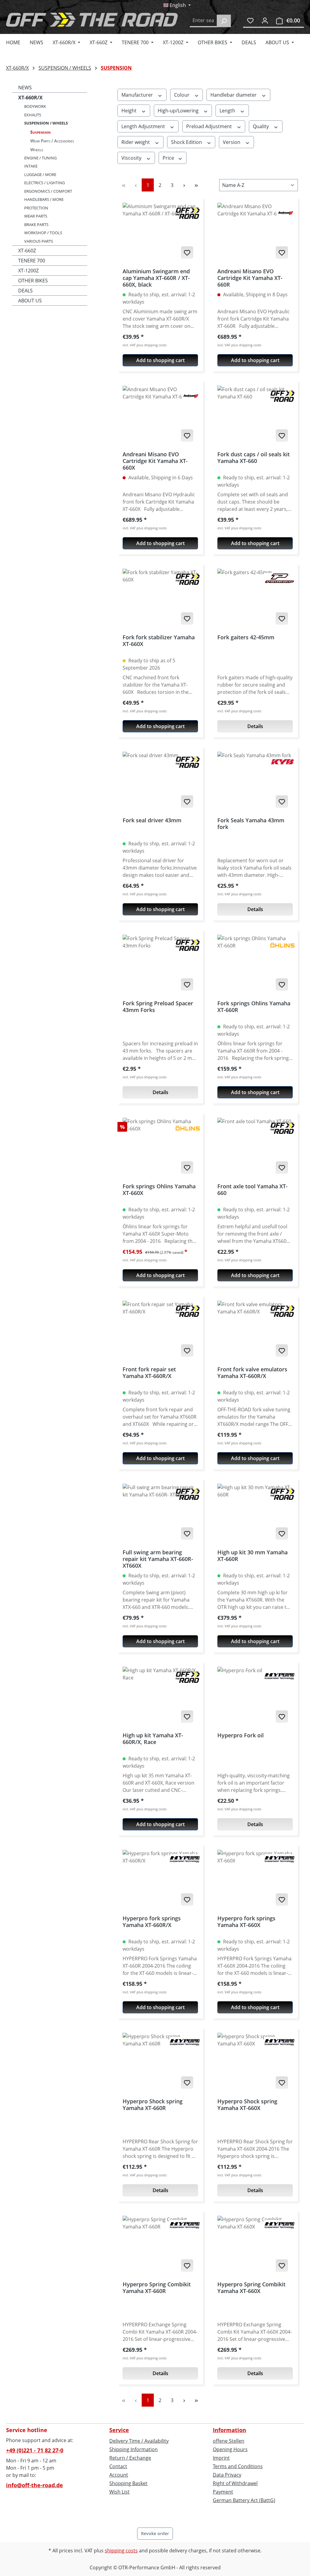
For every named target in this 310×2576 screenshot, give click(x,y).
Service (119, 2430)
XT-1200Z (28, 271)
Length (228, 111)
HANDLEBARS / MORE (44, 199)
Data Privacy (227, 2475)
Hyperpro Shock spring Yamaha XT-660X (247, 2105)
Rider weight (136, 142)
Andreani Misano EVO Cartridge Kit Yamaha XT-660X (155, 461)
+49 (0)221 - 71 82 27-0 (35, 2450)
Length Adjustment (144, 126)
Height (130, 111)
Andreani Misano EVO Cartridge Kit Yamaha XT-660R (250, 278)
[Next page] (184, 185)
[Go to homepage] (92, 20)
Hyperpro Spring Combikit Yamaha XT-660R (157, 2288)
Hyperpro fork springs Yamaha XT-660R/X (152, 1922)
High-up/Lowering (179, 111)
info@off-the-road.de (35, 2485)
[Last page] (196, 185)
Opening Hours (230, 2449)
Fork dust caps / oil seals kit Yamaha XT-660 (254, 458)
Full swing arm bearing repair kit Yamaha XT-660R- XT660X (158, 1559)
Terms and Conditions (238, 2466)
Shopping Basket (128, 2483)
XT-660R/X (30, 98)
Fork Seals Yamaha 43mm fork (251, 824)
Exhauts (33, 115)
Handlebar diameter (234, 95)
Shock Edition (187, 142)
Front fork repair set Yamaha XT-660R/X (149, 1373)
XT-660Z (27, 251)
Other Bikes (33, 281)
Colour (182, 95)
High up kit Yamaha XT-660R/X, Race (153, 1739)
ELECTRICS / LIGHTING (45, 183)
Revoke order (155, 2533)
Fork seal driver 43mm (152, 820)
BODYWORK (35, 106)
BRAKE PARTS (36, 225)
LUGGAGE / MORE (40, 175)
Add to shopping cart (160, 360)
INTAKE (31, 166)
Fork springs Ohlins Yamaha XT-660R (254, 1007)
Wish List (119, 2492)
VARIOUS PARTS (39, 241)
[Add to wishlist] (187, 252)
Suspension (40, 132)
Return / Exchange (130, 2458)
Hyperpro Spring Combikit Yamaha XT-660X (251, 2288)
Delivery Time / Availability (139, 2441)
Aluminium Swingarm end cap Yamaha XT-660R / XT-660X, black (156, 278)
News (25, 88)
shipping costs (121, 2551)
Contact (118, 2466)
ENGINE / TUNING (40, 158)
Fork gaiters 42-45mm (246, 637)
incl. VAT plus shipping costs (145, 345)
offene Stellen (229, 2441)
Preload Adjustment (210, 126)
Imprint (221, 2458)
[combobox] (203, 21)
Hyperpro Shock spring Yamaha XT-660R (153, 2105)
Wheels (37, 150)
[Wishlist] (250, 20)
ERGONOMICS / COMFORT (48, 191)
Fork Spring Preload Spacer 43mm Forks (158, 1007)
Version (232, 142)
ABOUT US (30, 301)
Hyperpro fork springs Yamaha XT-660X (246, 1922)
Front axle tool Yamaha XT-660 (252, 1190)
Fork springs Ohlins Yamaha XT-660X (159, 1190)
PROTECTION (36, 208)
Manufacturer (138, 95)
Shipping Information (134, 2449)
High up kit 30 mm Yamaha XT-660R (252, 1556)
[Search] (224, 21)
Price (169, 158)
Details (255, 726)
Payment (223, 2492)
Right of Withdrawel (235, 2483)
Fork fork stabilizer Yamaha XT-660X (159, 641)
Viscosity (132, 158)
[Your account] (265, 20)
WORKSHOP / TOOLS (43, 233)
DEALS (25, 291)
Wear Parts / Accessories (52, 141)
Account (119, 2475)
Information (229, 2430)
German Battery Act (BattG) (244, 2500)
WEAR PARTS (36, 216)
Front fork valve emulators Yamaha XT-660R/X (252, 1373)
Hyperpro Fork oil (241, 1735)
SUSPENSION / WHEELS (46, 123)
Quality (261, 126)
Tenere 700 (32, 261)
